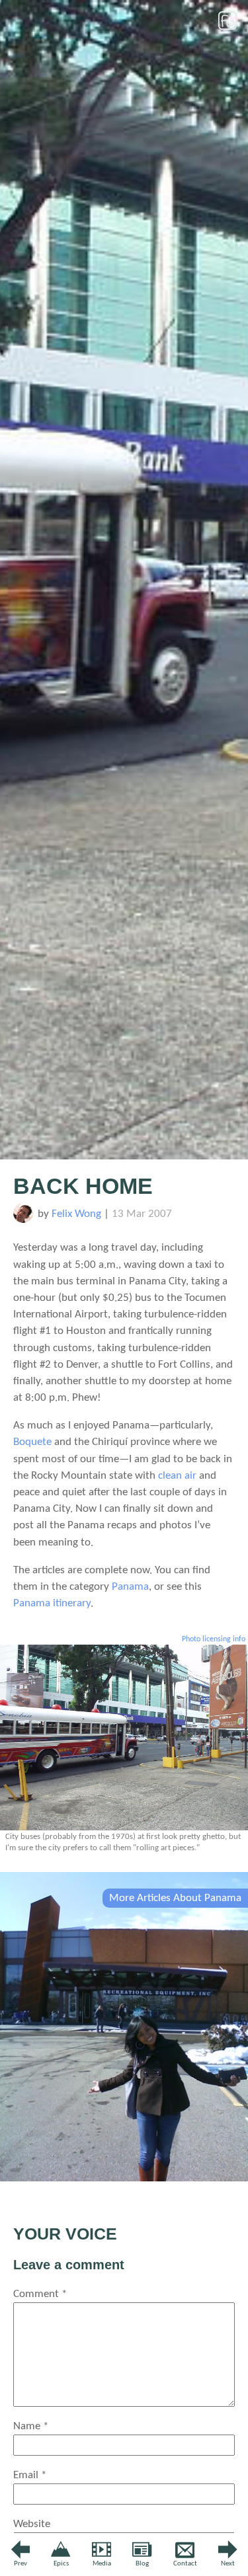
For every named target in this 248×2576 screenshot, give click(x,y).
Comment (40, 2294)
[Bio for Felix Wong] (23, 1220)
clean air (177, 1476)
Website (32, 2524)
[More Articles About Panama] (124, 2178)
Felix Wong (76, 1214)
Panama (130, 1587)
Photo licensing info (214, 1639)
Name (31, 2426)
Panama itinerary (52, 1603)
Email (30, 2475)
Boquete (32, 1442)
